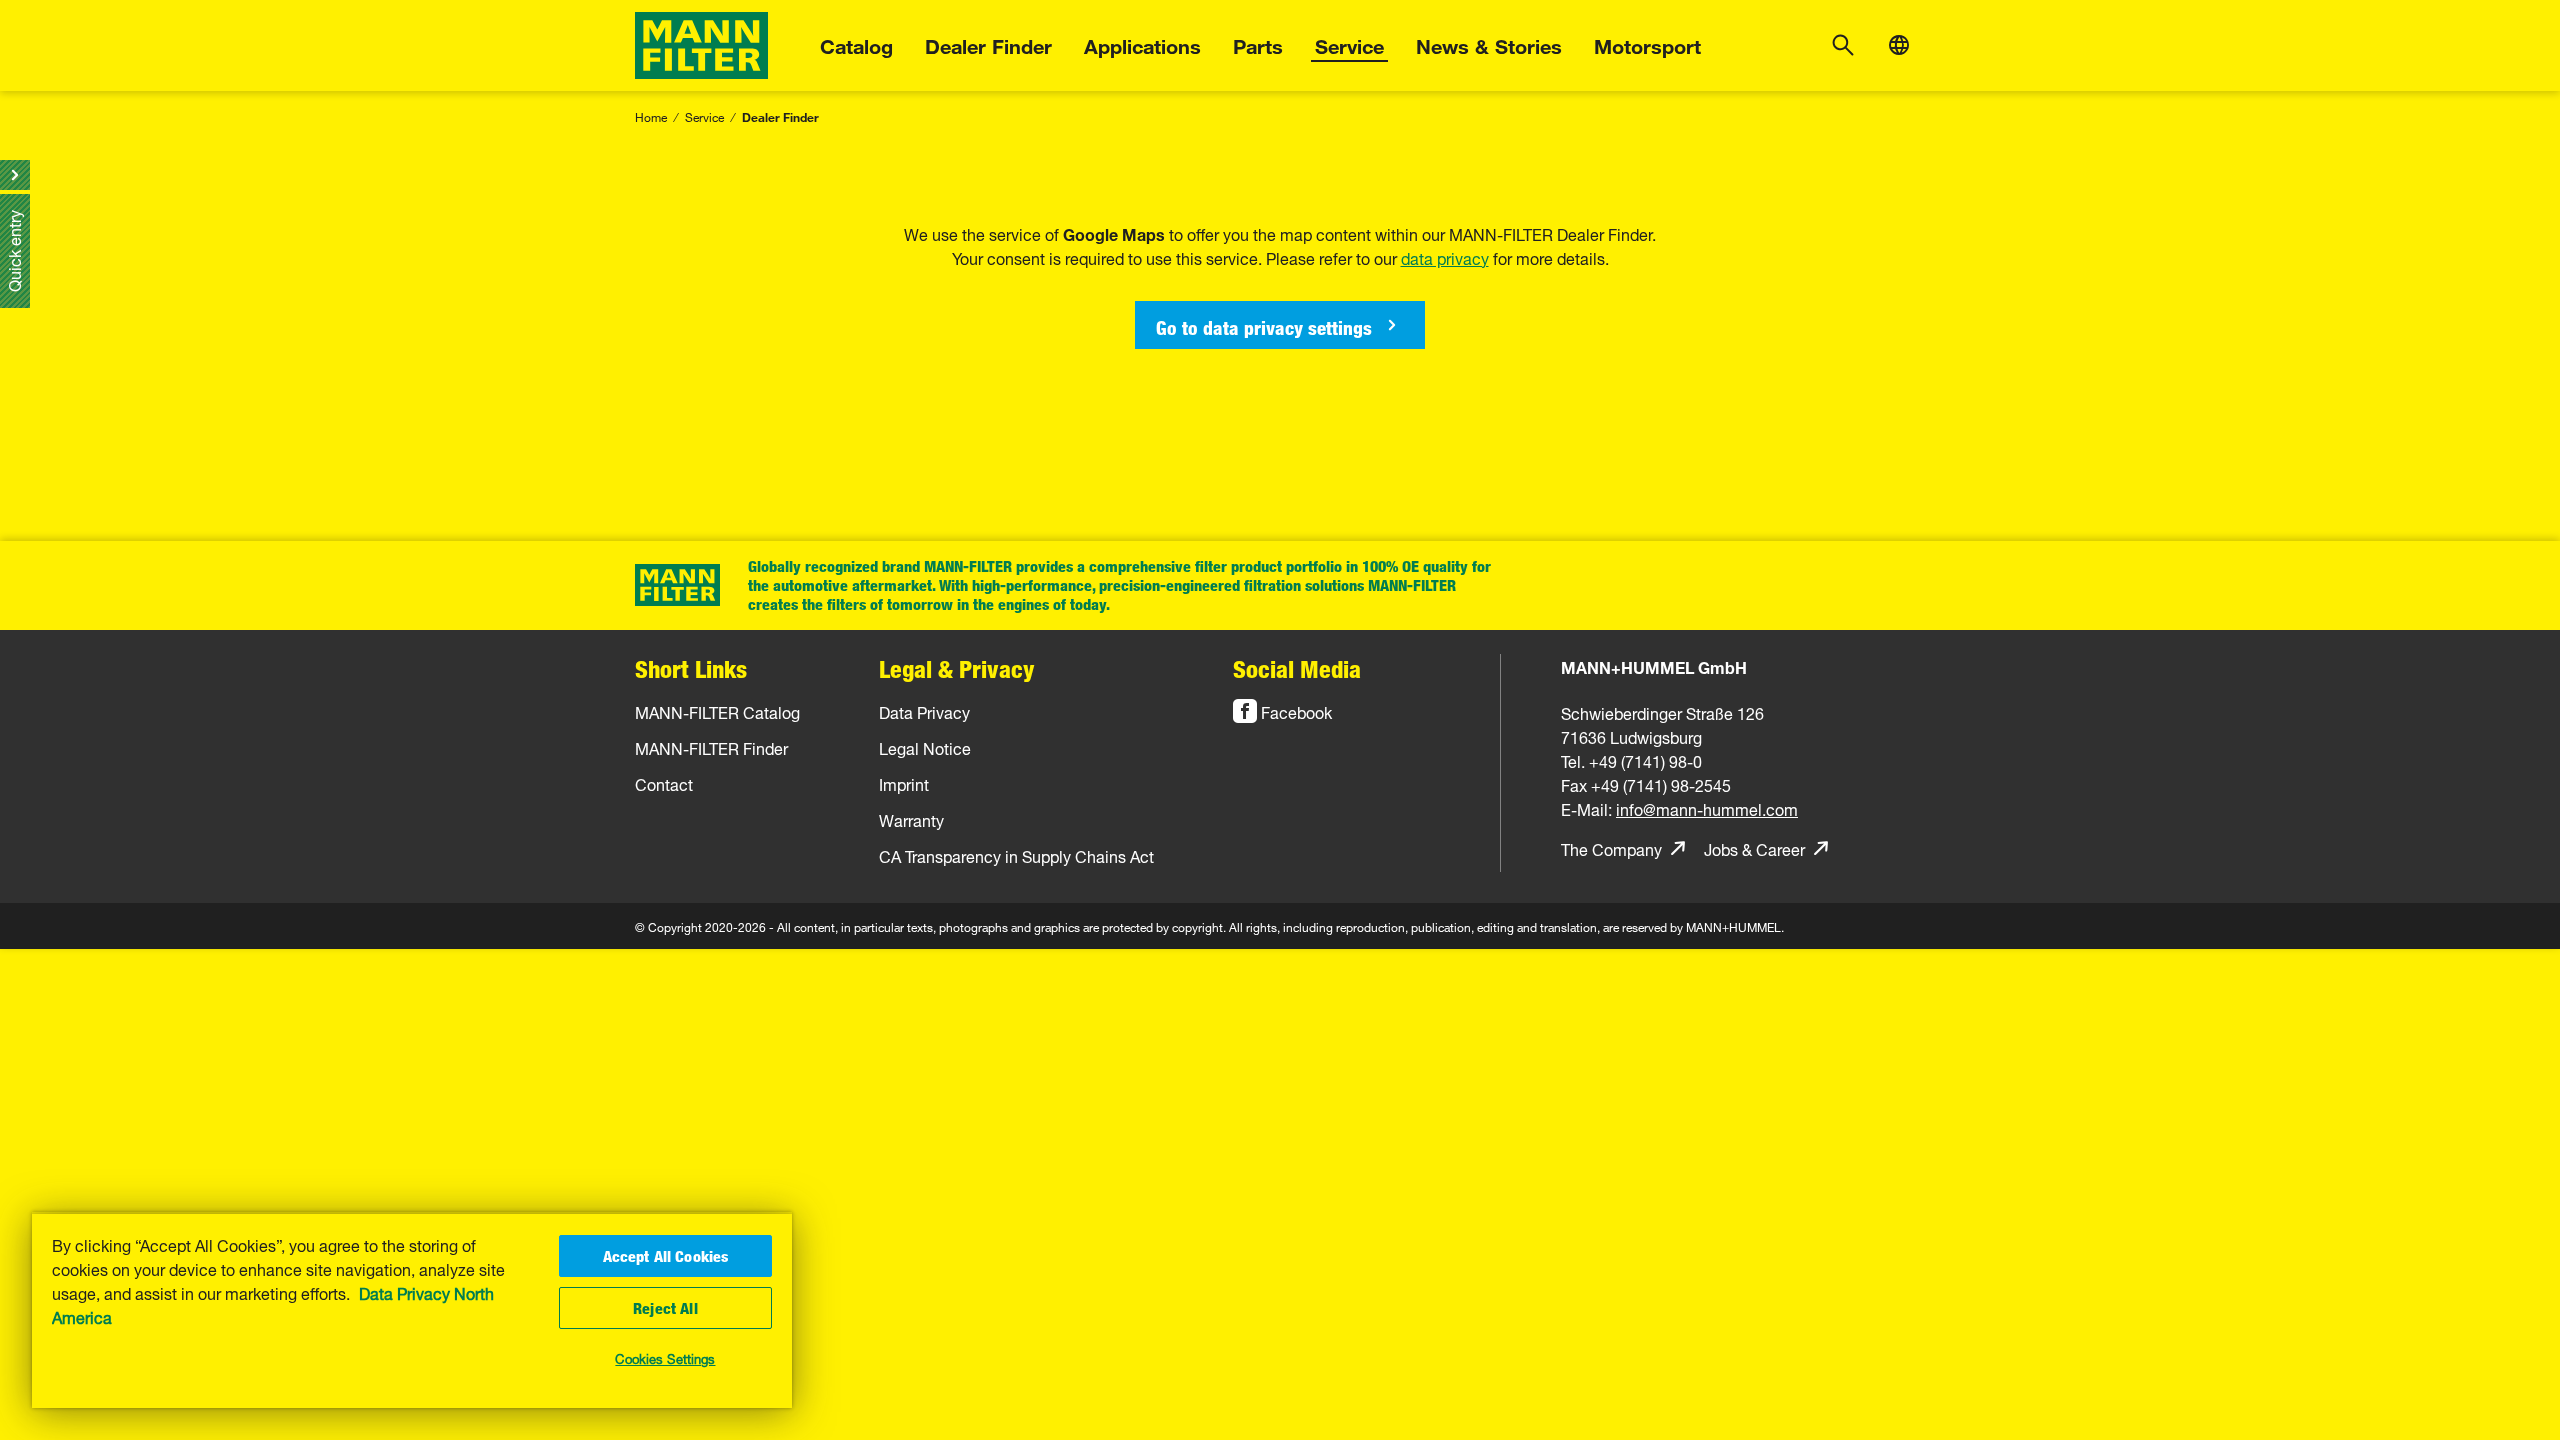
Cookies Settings (665, 1357)
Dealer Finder (988, 43)
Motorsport (1647, 43)
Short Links (691, 668)
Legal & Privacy (957, 668)
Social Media (1297, 668)
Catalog (856, 43)
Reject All (665, 1308)
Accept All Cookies (666, 1256)
